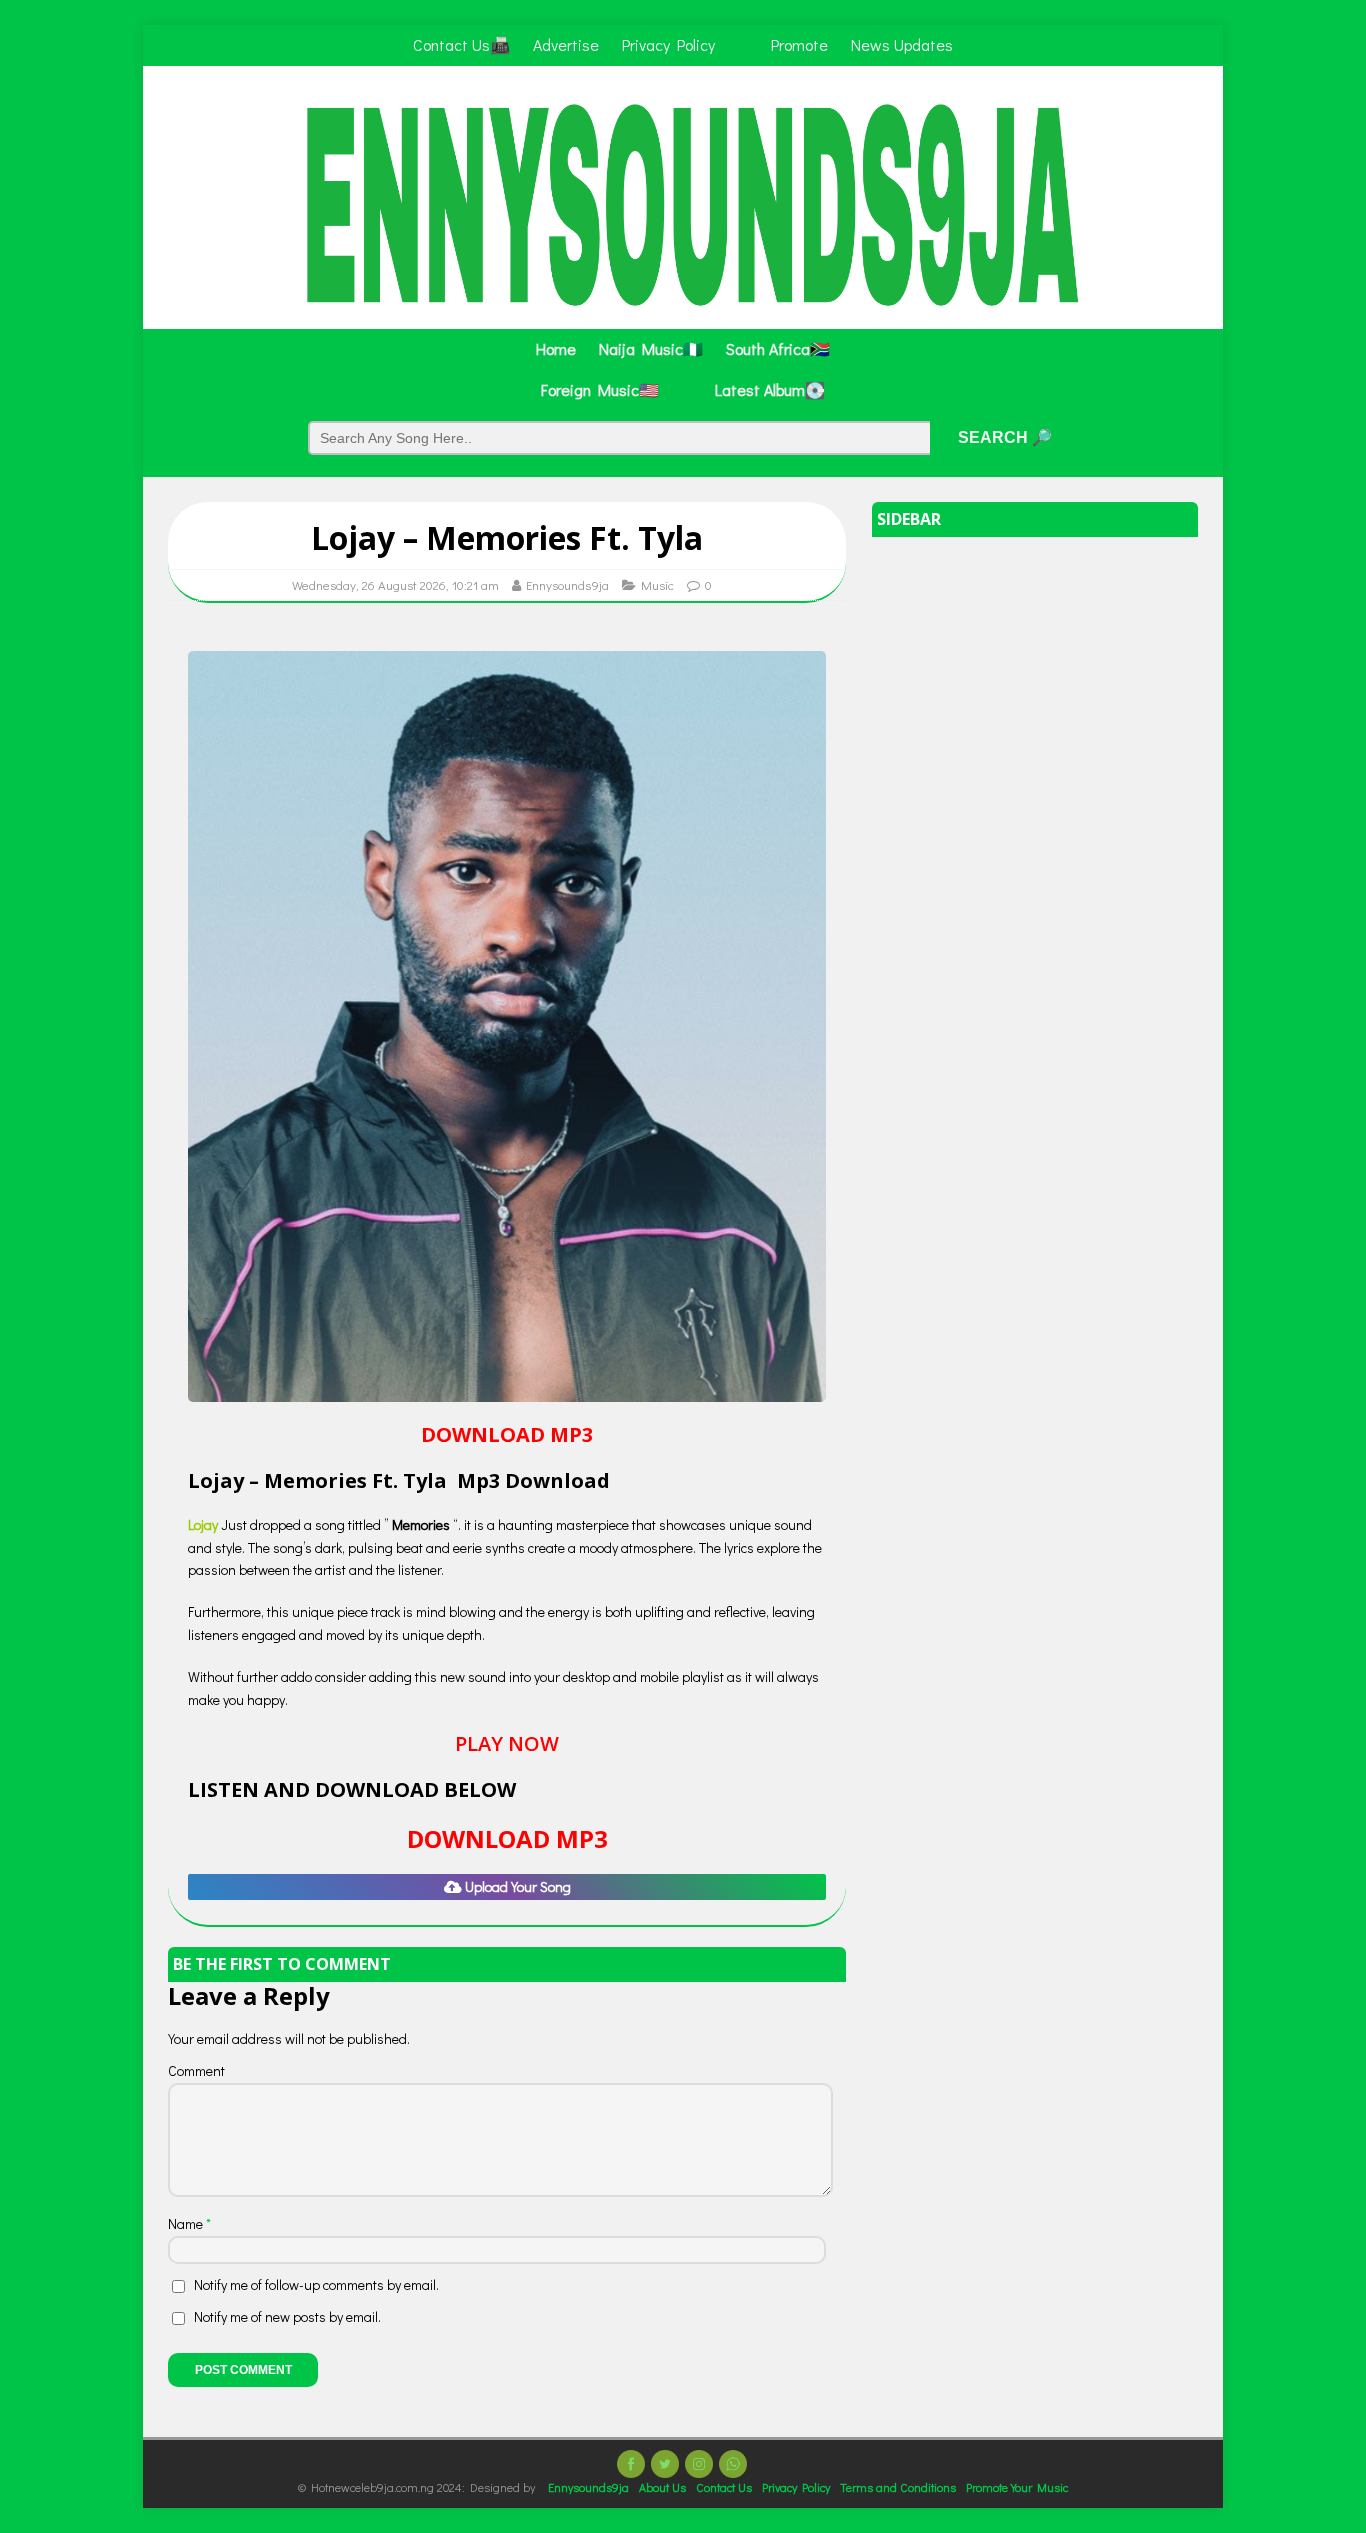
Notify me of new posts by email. (287, 2316)
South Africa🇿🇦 (778, 348)
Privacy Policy (668, 44)
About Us (662, 2487)
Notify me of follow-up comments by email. (316, 2284)
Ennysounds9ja (567, 584)
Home (556, 348)
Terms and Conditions (898, 2487)
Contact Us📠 (461, 44)
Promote (799, 44)
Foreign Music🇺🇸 (600, 389)
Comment (196, 2070)
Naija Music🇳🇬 (651, 348)
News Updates (902, 44)
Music (657, 584)
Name (187, 2223)
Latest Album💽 (770, 389)
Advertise (566, 44)
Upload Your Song (516, 1886)
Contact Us (724, 2487)
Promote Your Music (1017, 2487)
